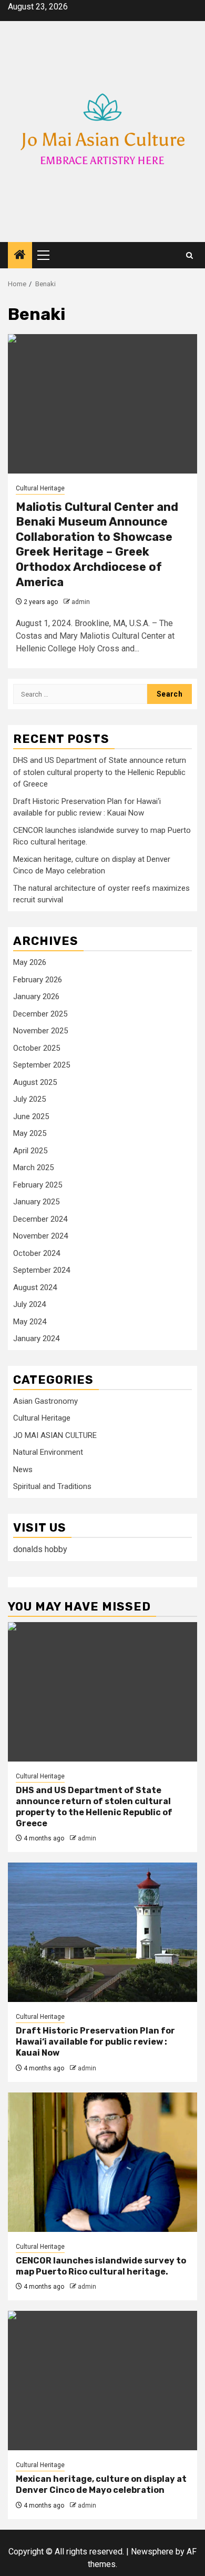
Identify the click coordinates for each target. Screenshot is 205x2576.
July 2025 (29, 1099)
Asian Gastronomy (45, 1401)
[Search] (189, 255)
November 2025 (40, 1031)
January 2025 (36, 1202)
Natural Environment (48, 1452)
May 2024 (30, 1322)
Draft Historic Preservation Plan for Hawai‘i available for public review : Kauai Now (95, 2042)
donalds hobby (40, 1549)
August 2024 (35, 1287)
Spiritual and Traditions (52, 1486)
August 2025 (35, 1082)
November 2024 (40, 1236)
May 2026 (30, 962)
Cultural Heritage (40, 488)
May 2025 (30, 1133)
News (23, 1470)
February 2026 (38, 980)
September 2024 (42, 1270)
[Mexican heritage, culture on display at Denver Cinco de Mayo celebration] (102, 2381)
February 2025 (38, 1185)
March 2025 (33, 1168)
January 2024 (36, 1339)
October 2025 (37, 1048)
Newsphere (152, 2552)
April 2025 (30, 1151)
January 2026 (36, 997)
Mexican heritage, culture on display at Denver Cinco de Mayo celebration (101, 2484)
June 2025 (31, 1116)
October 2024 (37, 1253)
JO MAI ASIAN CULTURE (55, 1435)
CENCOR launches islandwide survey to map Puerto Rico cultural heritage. (101, 2266)
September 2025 (42, 1065)
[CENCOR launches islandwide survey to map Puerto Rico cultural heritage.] (102, 2162)
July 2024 (29, 1304)
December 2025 (40, 1014)
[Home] (20, 256)
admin (81, 602)
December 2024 (40, 1219)
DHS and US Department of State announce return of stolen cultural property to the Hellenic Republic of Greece (100, 772)
